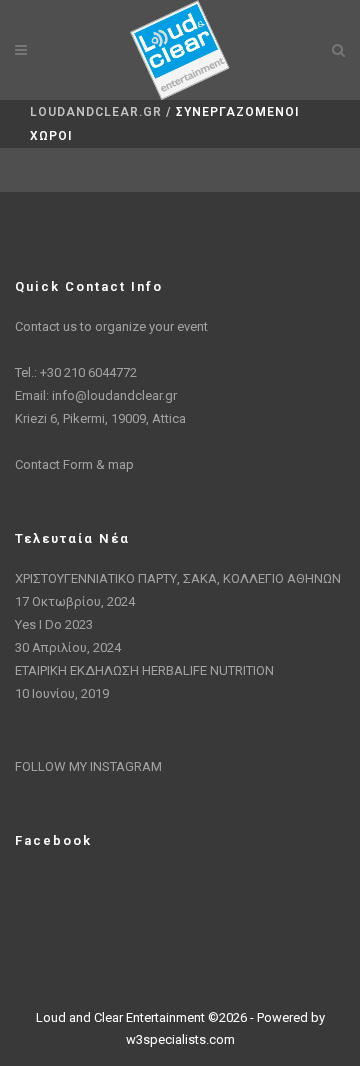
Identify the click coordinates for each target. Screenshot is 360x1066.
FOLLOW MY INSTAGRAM (88, 766)
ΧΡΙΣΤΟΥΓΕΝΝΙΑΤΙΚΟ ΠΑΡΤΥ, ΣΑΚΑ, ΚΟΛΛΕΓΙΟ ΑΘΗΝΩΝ (178, 578)
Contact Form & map (74, 464)
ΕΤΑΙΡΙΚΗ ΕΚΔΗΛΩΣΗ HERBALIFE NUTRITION (144, 670)
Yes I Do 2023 (54, 624)
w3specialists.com (180, 1039)
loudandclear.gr (96, 112)
